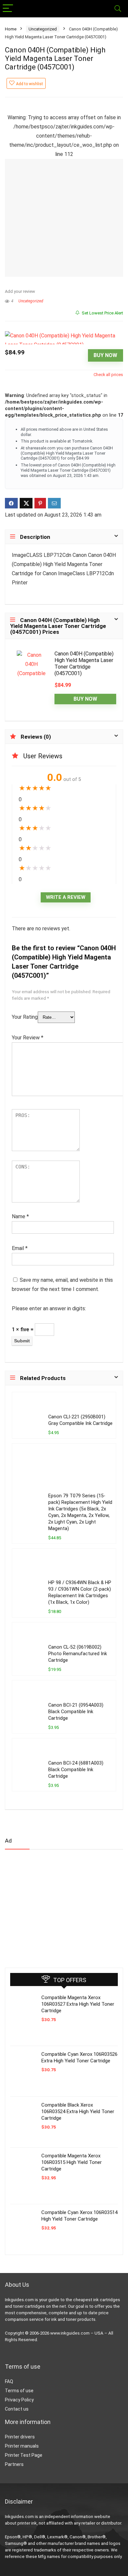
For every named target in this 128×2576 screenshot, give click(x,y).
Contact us (17, 2409)
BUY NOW (105, 355)
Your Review (28, 1038)
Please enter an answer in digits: (49, 1308)
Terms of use (19, 2391)
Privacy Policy (19, 2400)
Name (20, 1216)
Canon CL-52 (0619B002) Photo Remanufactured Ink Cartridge (78, 1654)
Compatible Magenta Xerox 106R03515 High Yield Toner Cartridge (72, 2162)
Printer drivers (20, 2437)
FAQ (9, 2381)
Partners (14, 2464)
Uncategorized (43, 29)
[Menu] (8, 9)
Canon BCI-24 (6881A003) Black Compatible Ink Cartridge (76, 1770)
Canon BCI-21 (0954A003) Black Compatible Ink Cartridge (76, 1712)
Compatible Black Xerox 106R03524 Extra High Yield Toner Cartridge (78, 2112)
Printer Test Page (24, 2455)
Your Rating (25, 1017)
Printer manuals (22, 2446)
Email (20, 1248)
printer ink (27, 2523)
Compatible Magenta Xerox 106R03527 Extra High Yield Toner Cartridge (78, 2004)
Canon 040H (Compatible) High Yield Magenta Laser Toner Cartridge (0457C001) (84, 663)
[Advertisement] (54, 1906)
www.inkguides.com (70, 2333)
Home (11, 29)
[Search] (118, 9)
